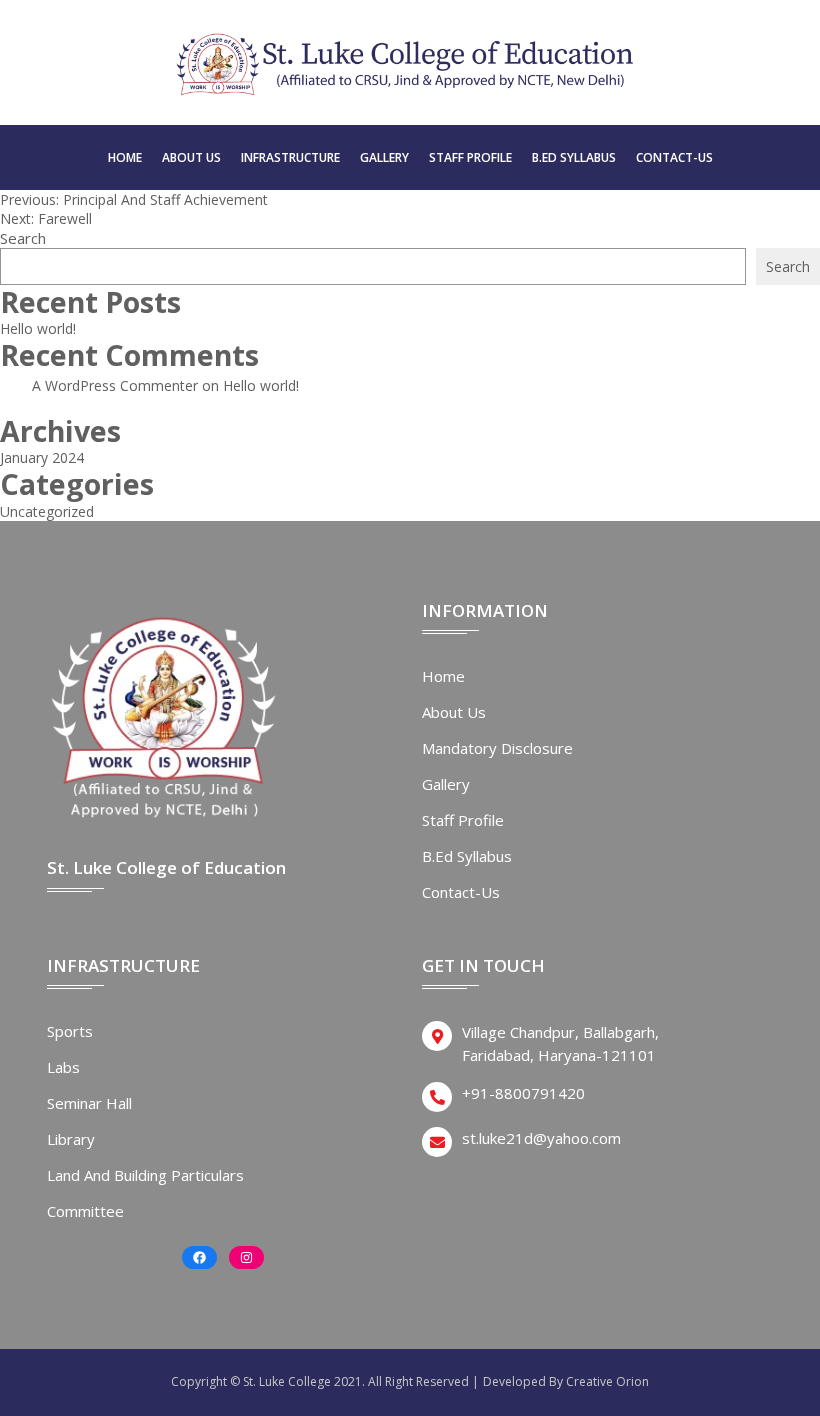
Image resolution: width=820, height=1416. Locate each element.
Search (23, 238)
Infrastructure (290, 157)
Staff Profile (470, 157)
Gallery (384, 157)
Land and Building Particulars (145, 1175)
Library (71, 1139)
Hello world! (38, 328)
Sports (70, 1031)
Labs (63, 1067)
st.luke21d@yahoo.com (541, 1138)
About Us (191, 157)
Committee (85, 1211)
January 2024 (42, 457)
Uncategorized (47, 511)
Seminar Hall (89, 1103)
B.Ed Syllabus (574, 157)
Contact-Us (674, 157)
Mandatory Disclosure (497, 748)
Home (125, 157)
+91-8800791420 (523, 1093)
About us (454, 712)
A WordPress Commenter (115, 385)
